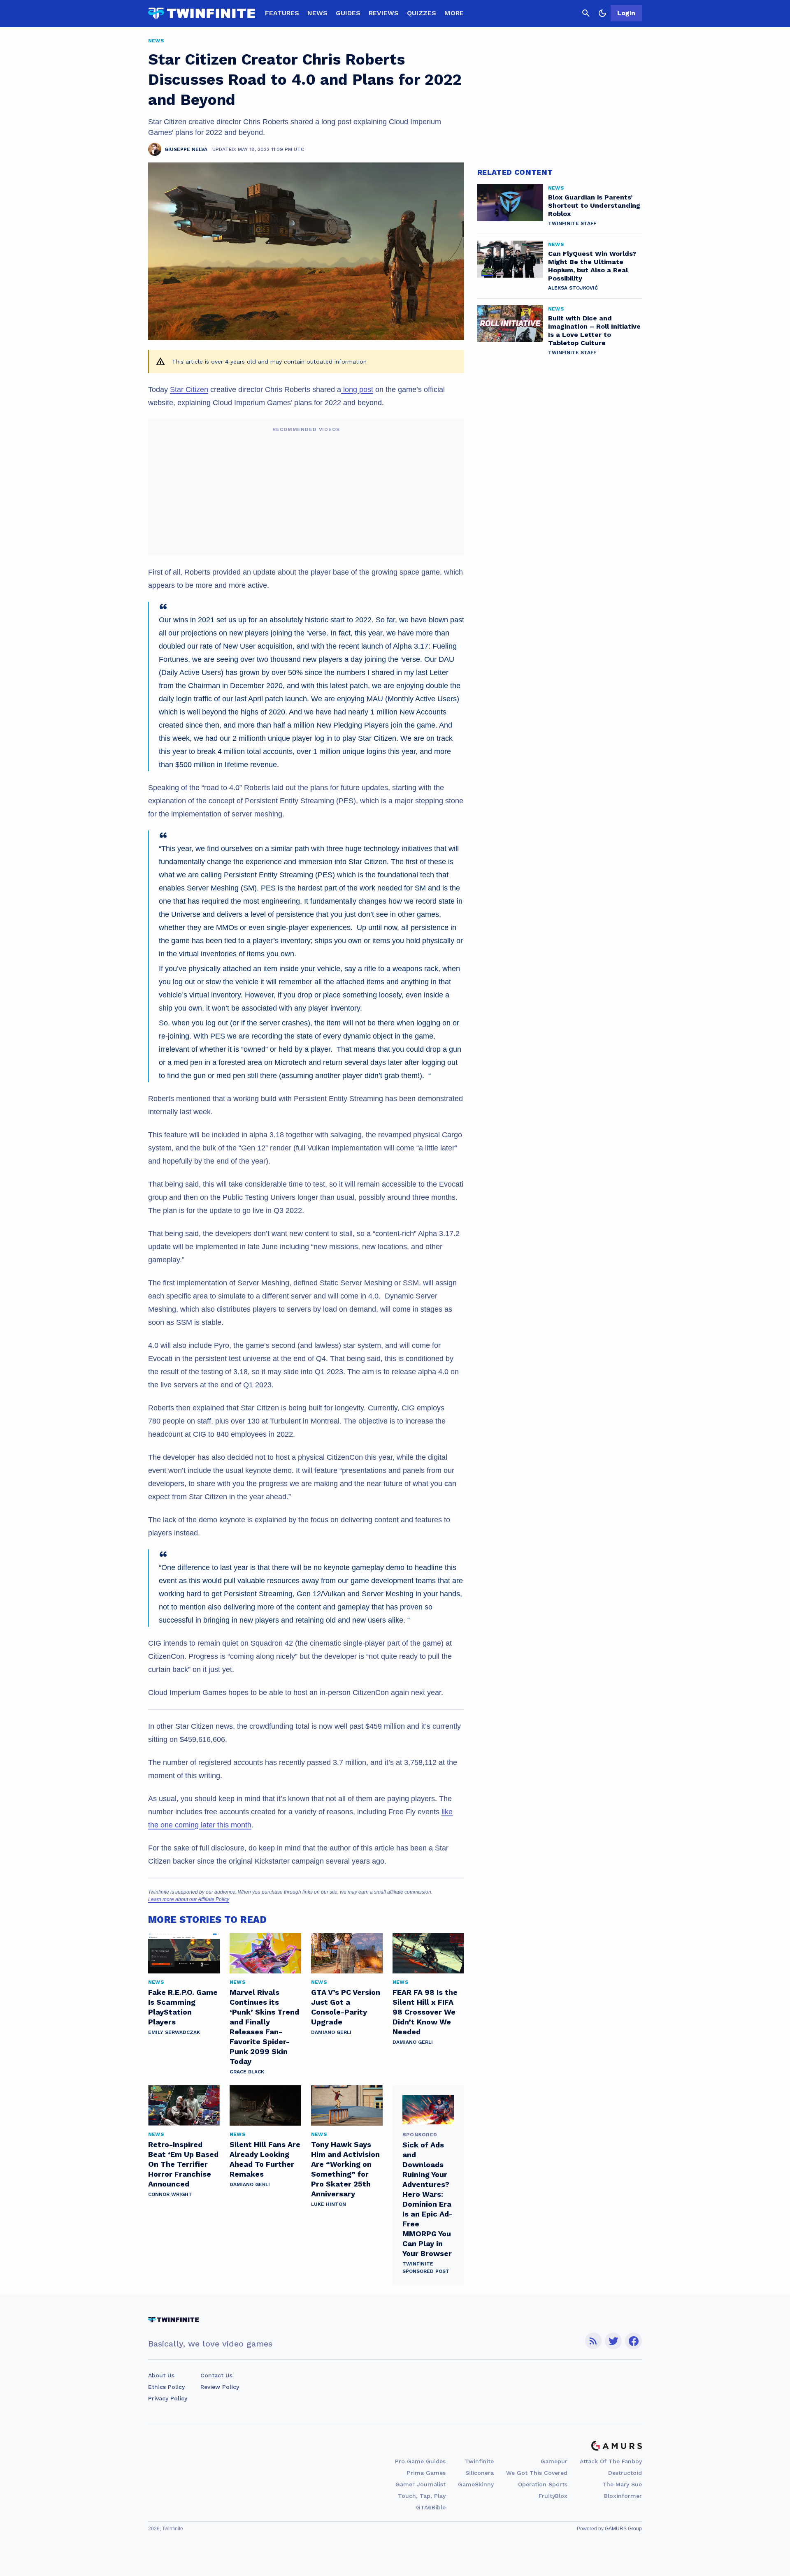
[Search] (586, 13)
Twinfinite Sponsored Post (426, 2268)
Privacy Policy (168, 2398)
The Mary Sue (622, 2484)
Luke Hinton (329, 2204)
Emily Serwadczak (174, 2032)
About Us (161, 2375)
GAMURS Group (623, 2529)
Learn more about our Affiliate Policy (189, 1899)
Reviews (384, 13)
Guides (348, 13)
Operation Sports (543, 2484)
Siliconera (480, 2473)
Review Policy (220, 2387)
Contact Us (216, 2375)
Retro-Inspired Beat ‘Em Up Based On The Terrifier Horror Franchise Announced (183, 2164)
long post (357, 390)
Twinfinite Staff (572, 223)
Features (282, 13)
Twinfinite (479, 2461)
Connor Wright (170, 2194)
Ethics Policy (166, 2387)
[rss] (593, 2341)
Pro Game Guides (420, 2461)
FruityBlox (553, 2496)
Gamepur (554, 2461)
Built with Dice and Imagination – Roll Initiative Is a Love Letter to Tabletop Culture (594, 330)
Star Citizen (189, 390)
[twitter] (613, 2341)
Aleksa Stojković (573, 288)
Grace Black (247, 2072)
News (317, 13)
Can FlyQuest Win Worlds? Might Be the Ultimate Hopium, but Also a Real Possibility (592, 266)
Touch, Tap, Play (422, 2496)
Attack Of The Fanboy (611, 2461)
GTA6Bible (431, 2507)
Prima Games (426, 2473)
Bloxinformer (623, 2496)
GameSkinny (476, 2484)
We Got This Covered (537, 2473)
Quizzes (422, 13)
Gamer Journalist (421, 2484)
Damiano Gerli (331, 2032)
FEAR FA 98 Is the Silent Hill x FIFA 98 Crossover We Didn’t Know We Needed (425, 2012)
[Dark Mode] (602, 13)
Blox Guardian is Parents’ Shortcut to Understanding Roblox (594, 205)
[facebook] (633, 2341)
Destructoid (625, 2473)
